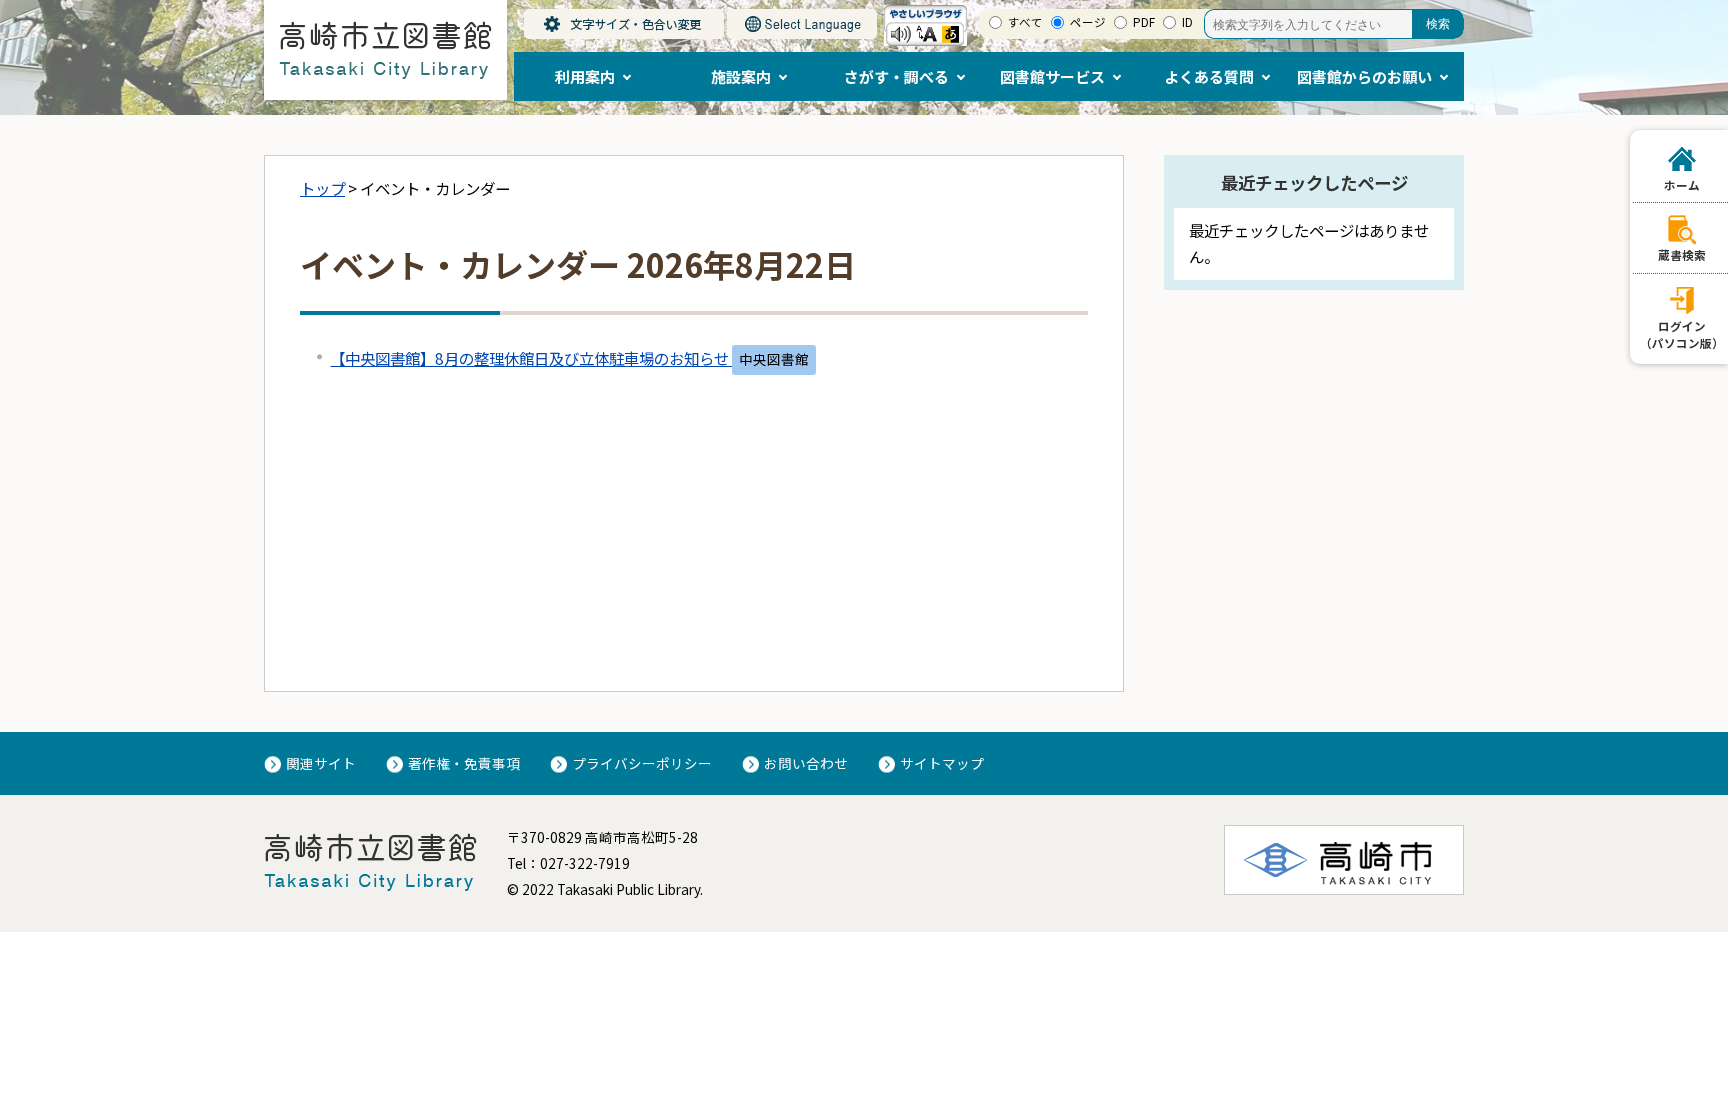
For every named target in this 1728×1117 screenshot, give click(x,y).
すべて (1025, 22)
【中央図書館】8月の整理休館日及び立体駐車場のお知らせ (531, 358)
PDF (1144, 22)
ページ (1088, 22)
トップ (322, 188)
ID (1187, 22)
